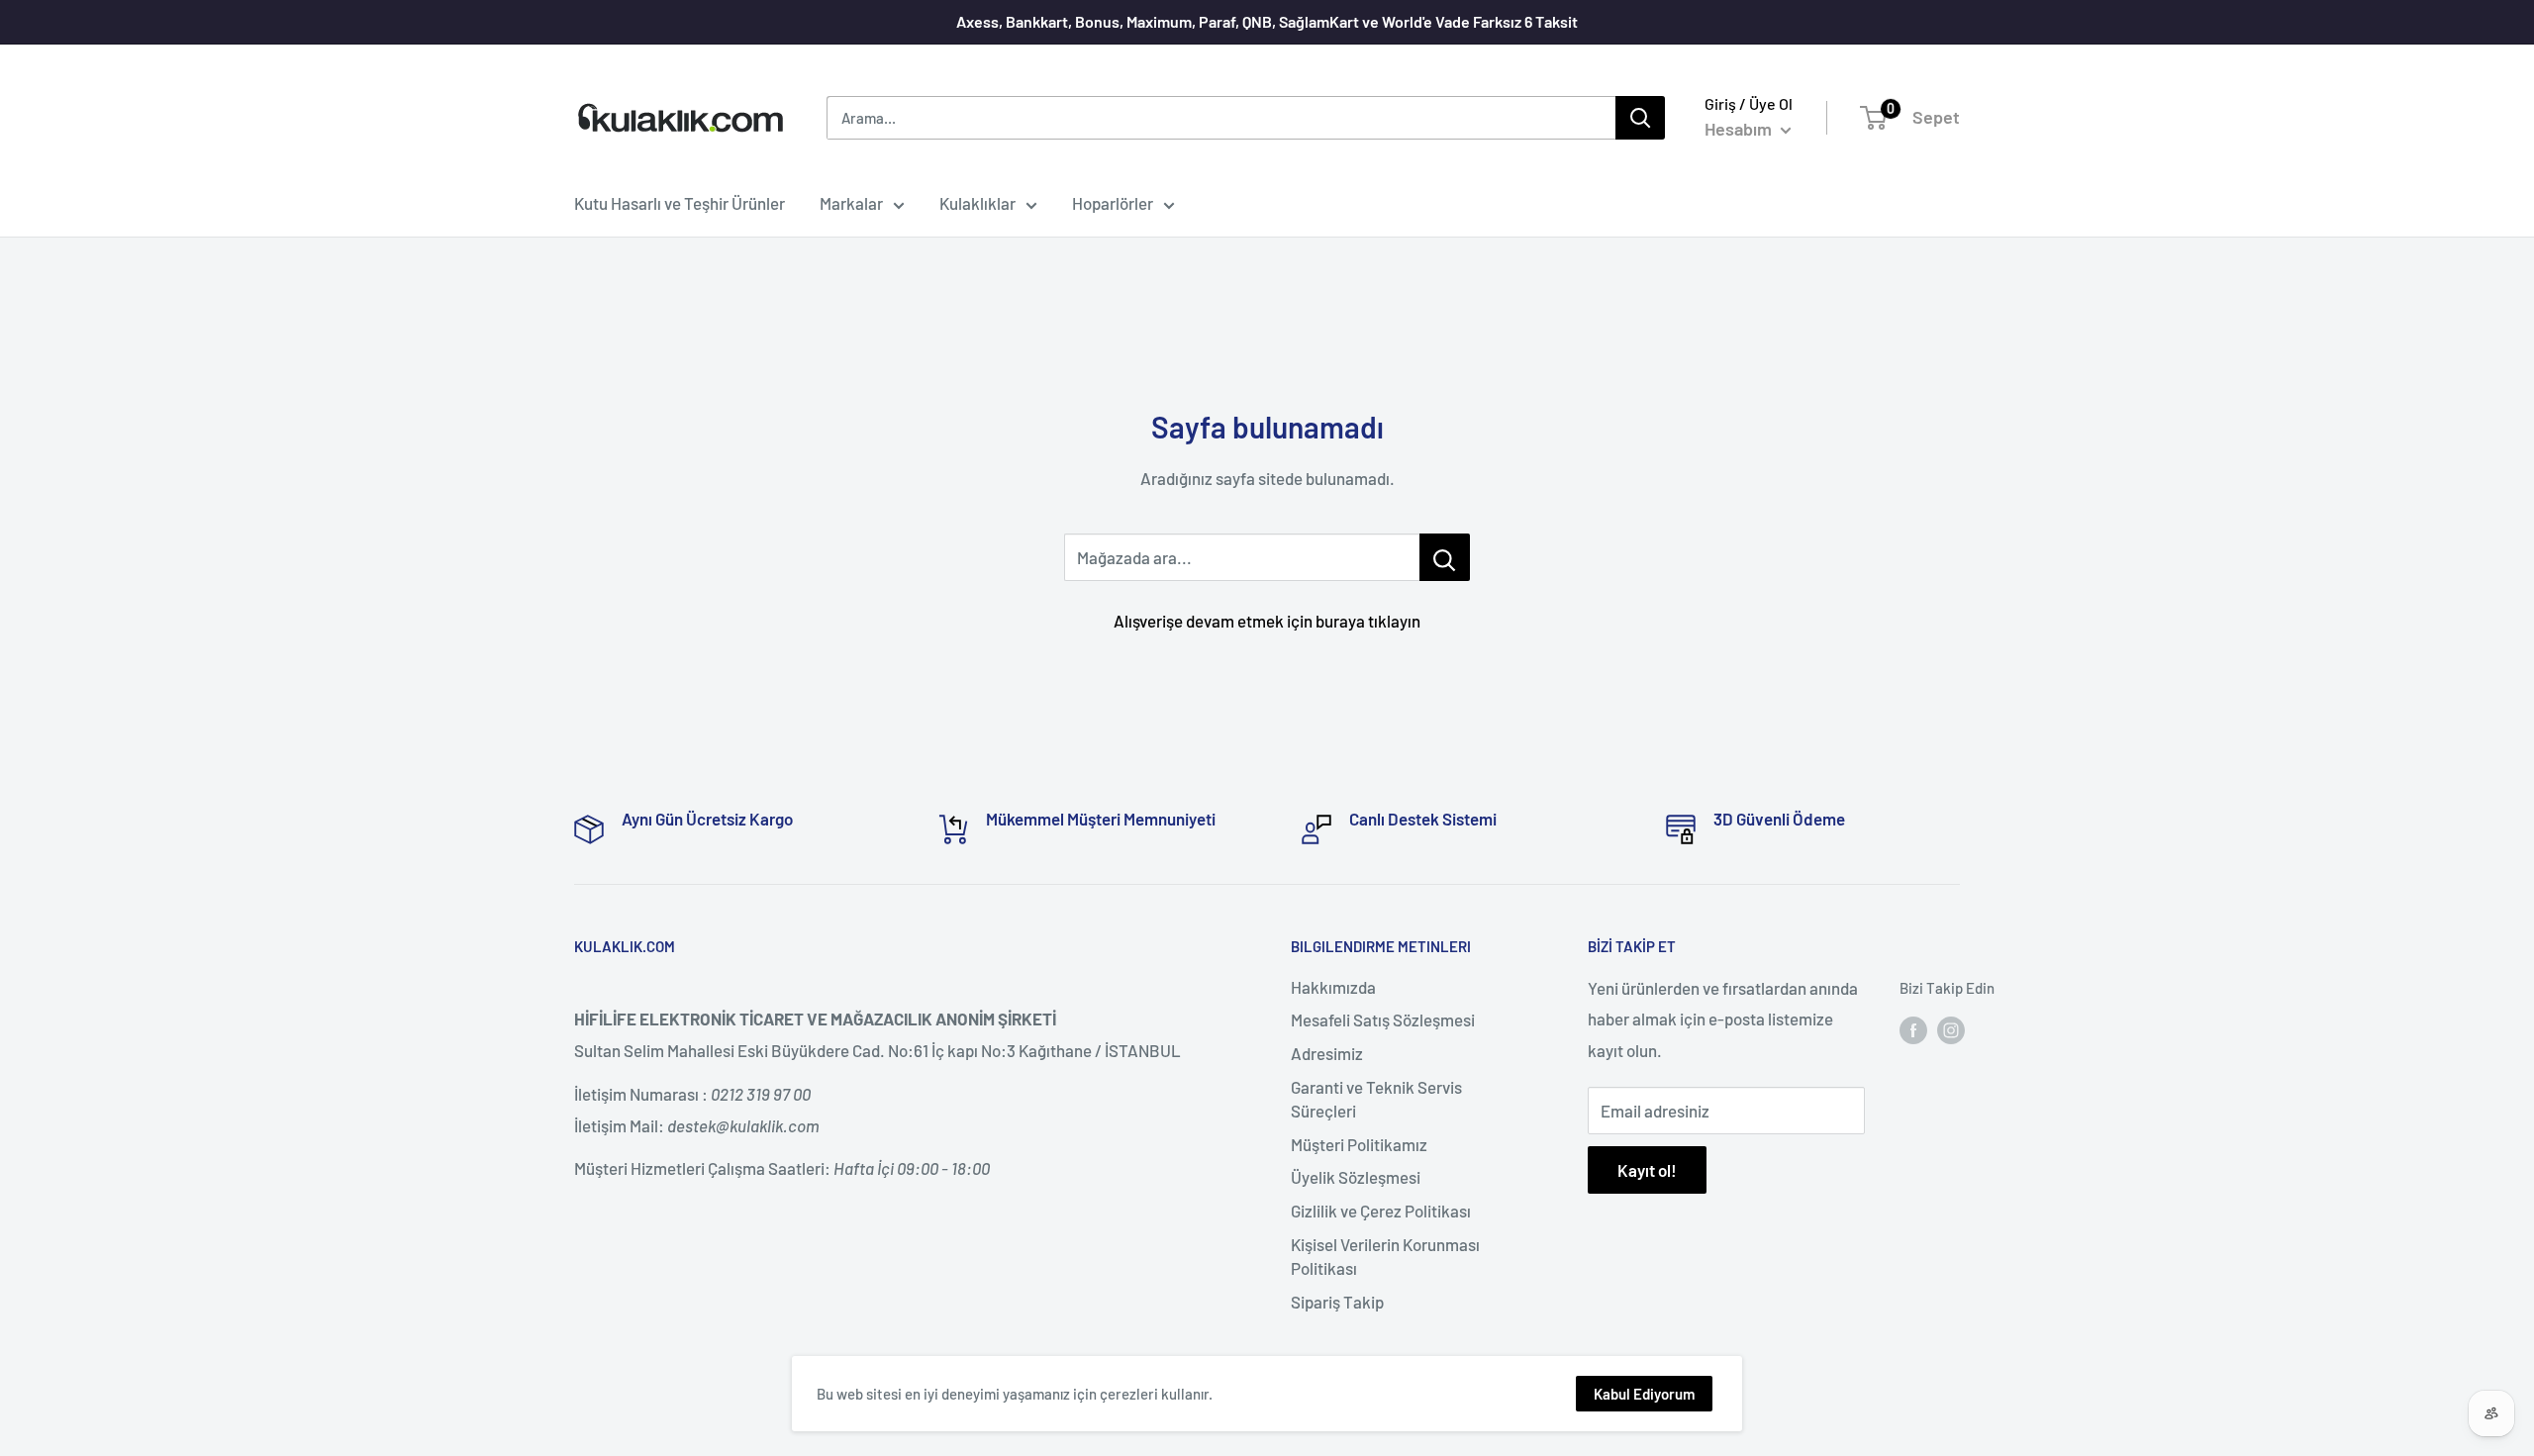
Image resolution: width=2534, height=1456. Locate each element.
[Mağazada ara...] (1445, 557)
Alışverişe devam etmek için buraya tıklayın (1267, 621)
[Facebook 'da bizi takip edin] (1913, 1028)
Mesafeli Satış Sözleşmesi (1383, 1019)
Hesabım (1740, 129)
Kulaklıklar (977, 203)
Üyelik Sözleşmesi (1356, 1177)
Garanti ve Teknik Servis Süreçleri (1376, 1099)
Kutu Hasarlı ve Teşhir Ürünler (680, 203)
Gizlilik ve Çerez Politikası (1381, 1211)
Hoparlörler (1113, 203)
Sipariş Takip (1337, 1302)
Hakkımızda (1333, 987)
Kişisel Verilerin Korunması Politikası (1385, 1256)
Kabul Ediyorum (1644, 1394)
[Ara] (1640, 118)
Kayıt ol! (1647, 1170)
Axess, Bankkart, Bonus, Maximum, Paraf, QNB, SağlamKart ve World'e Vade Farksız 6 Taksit (1267, 21)
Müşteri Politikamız (1359, 1144)
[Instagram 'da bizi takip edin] (1951, 1028)
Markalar (851, 203)
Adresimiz (1327, 1053)
